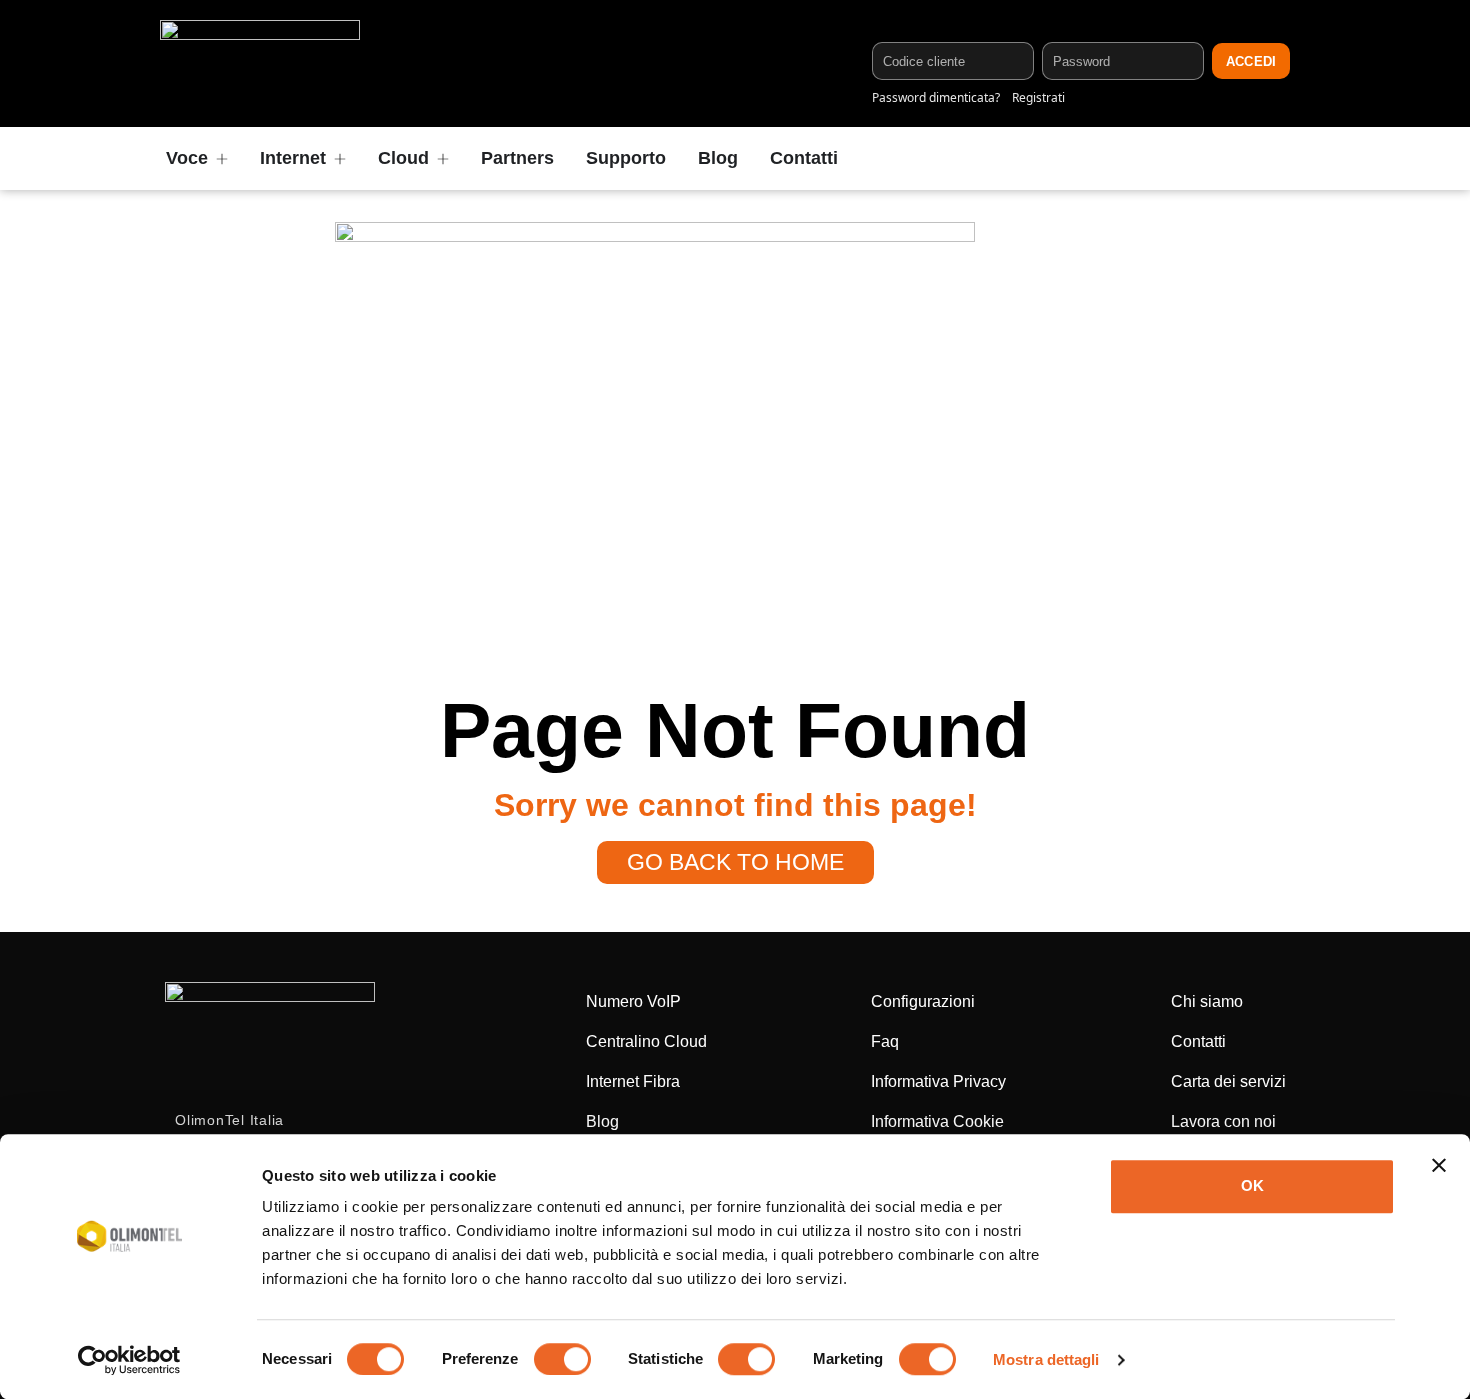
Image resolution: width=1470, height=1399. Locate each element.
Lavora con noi (1223, 1121)
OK (1252, 1185)
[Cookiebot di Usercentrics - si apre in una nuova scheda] (129, 1360)
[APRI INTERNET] (340, 158)
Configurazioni (923, 1001)
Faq (885, 1041)
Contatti (1198, 1041)
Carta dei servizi (1228, 1081)
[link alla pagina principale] (260, 63)
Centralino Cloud (646, 1041)
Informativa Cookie (937, 1121)
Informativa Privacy (938, 1081)
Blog (602, 1121)
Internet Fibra (633, 1081)
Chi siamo (1207, 1001)
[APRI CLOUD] (443, 158)
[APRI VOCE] (222, 158)
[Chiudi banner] (1439, 1165)
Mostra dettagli (1046, 1359)
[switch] (562, 1359)
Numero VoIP (633, 1001)
